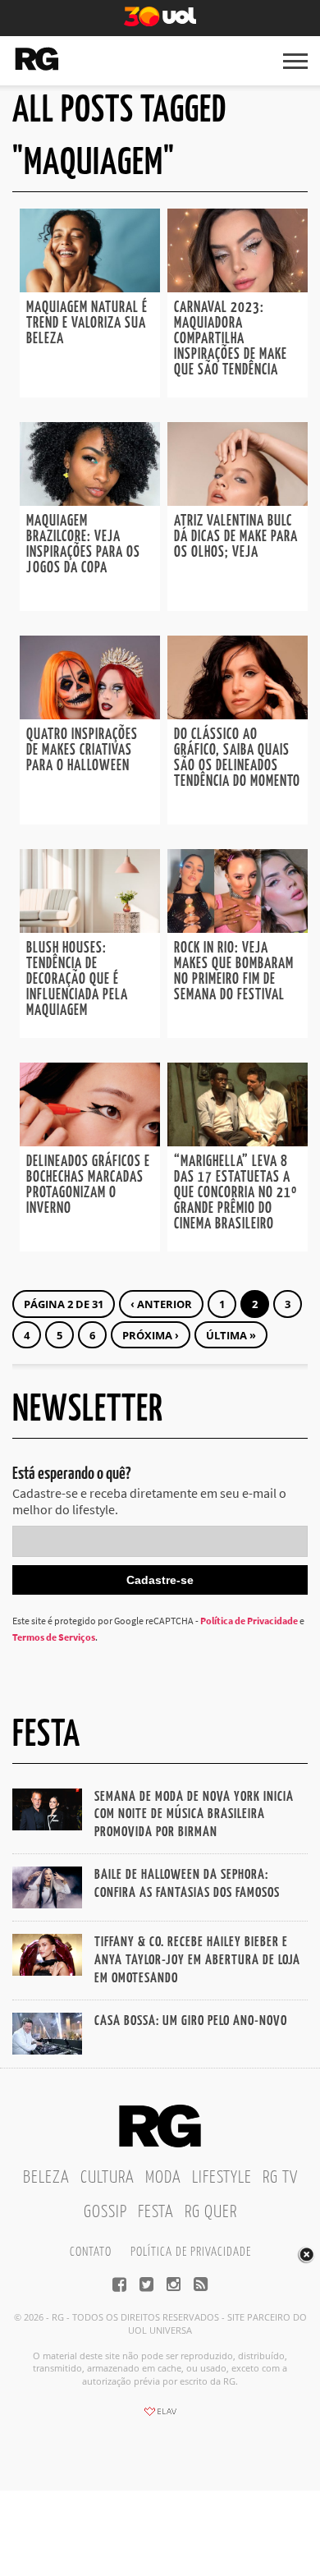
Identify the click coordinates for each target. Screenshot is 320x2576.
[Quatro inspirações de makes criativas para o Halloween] (90, 714)
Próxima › (151, 1335)
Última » (231, 1335)
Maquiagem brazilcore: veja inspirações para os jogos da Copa (83, 545)
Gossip (105, 2212)
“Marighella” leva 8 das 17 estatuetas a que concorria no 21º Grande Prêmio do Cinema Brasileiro (235, 1193)
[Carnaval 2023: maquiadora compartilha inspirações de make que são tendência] (238, 287)
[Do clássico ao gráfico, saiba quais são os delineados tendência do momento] (238, 714)
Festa (156, 2212)
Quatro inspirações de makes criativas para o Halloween (82, 751)
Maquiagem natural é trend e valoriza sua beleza (87, 324)
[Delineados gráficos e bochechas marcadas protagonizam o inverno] (90, 1141)
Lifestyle (222, 2178)
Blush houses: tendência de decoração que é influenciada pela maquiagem (77, 980)
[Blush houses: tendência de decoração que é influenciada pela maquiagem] (90, 928)
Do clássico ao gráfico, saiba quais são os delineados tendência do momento (237, 758)
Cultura (107, 2178)
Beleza (46, 2178)
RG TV (280, 2178)
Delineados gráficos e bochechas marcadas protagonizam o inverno (88, 1185)
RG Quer (211, 2212)
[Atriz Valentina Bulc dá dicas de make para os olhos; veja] (238, 501)
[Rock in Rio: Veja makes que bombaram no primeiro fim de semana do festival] (238, 928)
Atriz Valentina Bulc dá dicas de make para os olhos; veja (236, 537)
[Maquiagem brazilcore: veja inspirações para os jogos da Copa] (90, 501)
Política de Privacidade (249, 1621)
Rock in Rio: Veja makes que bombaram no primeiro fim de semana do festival (234, 972)
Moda (163, 2178)
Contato (91, 2252)
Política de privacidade (191, 2252)
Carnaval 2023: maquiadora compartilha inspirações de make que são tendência (231, 339)
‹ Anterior (161, 1304)
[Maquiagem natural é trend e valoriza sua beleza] (90, 287)
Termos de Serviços (54, 1637)
